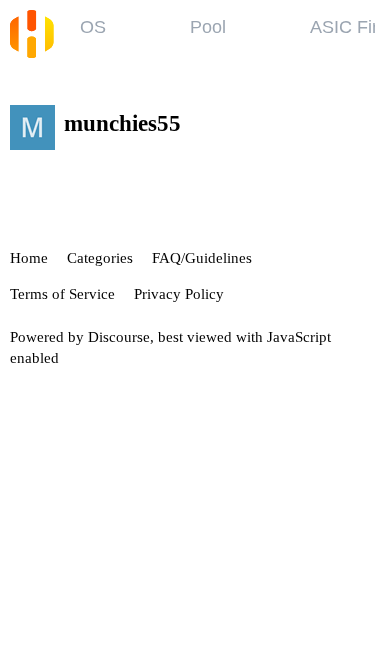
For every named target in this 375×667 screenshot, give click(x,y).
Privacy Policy (179, 294)
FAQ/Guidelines (202, 258)
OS (93, 27)
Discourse (119, 337)
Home (29, 258)
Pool (208, 27)
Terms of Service (62, 294)
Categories (100, 258)
